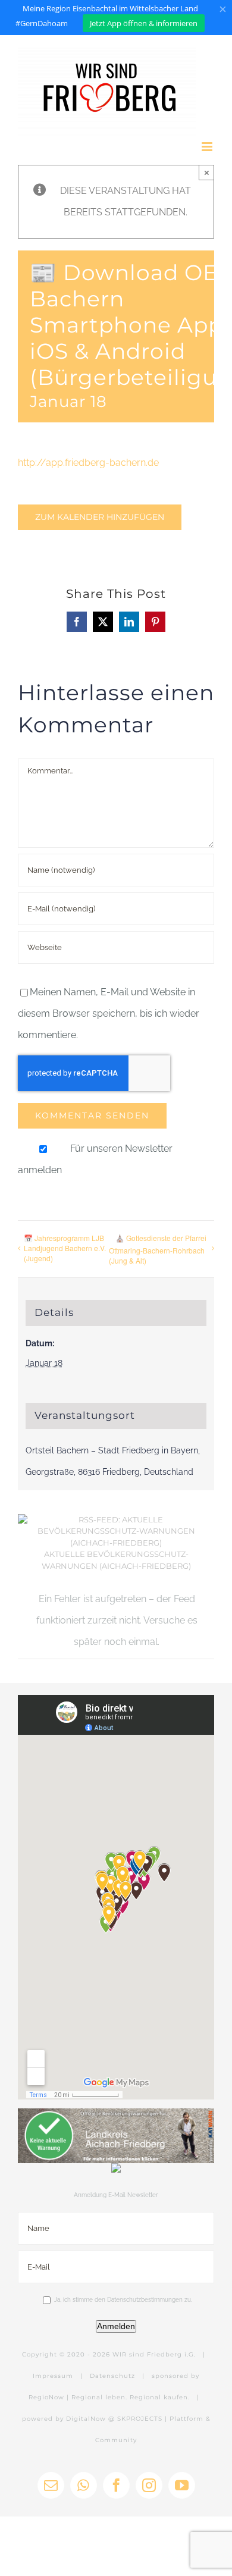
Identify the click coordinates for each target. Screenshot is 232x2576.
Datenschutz (112, 2376)
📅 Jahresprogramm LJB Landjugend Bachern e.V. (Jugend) (65, 1248)
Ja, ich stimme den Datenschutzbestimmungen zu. (123, 2300)
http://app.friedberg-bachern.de (88, 463)
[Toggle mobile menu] (208, 147)
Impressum (53, 2376)
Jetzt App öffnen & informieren (144, 23)
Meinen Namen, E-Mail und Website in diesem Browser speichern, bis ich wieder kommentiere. (109, 1013)
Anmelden (116, 2326)
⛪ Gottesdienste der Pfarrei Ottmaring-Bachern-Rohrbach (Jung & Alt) (158, 1249)
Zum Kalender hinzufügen (100, 517)
